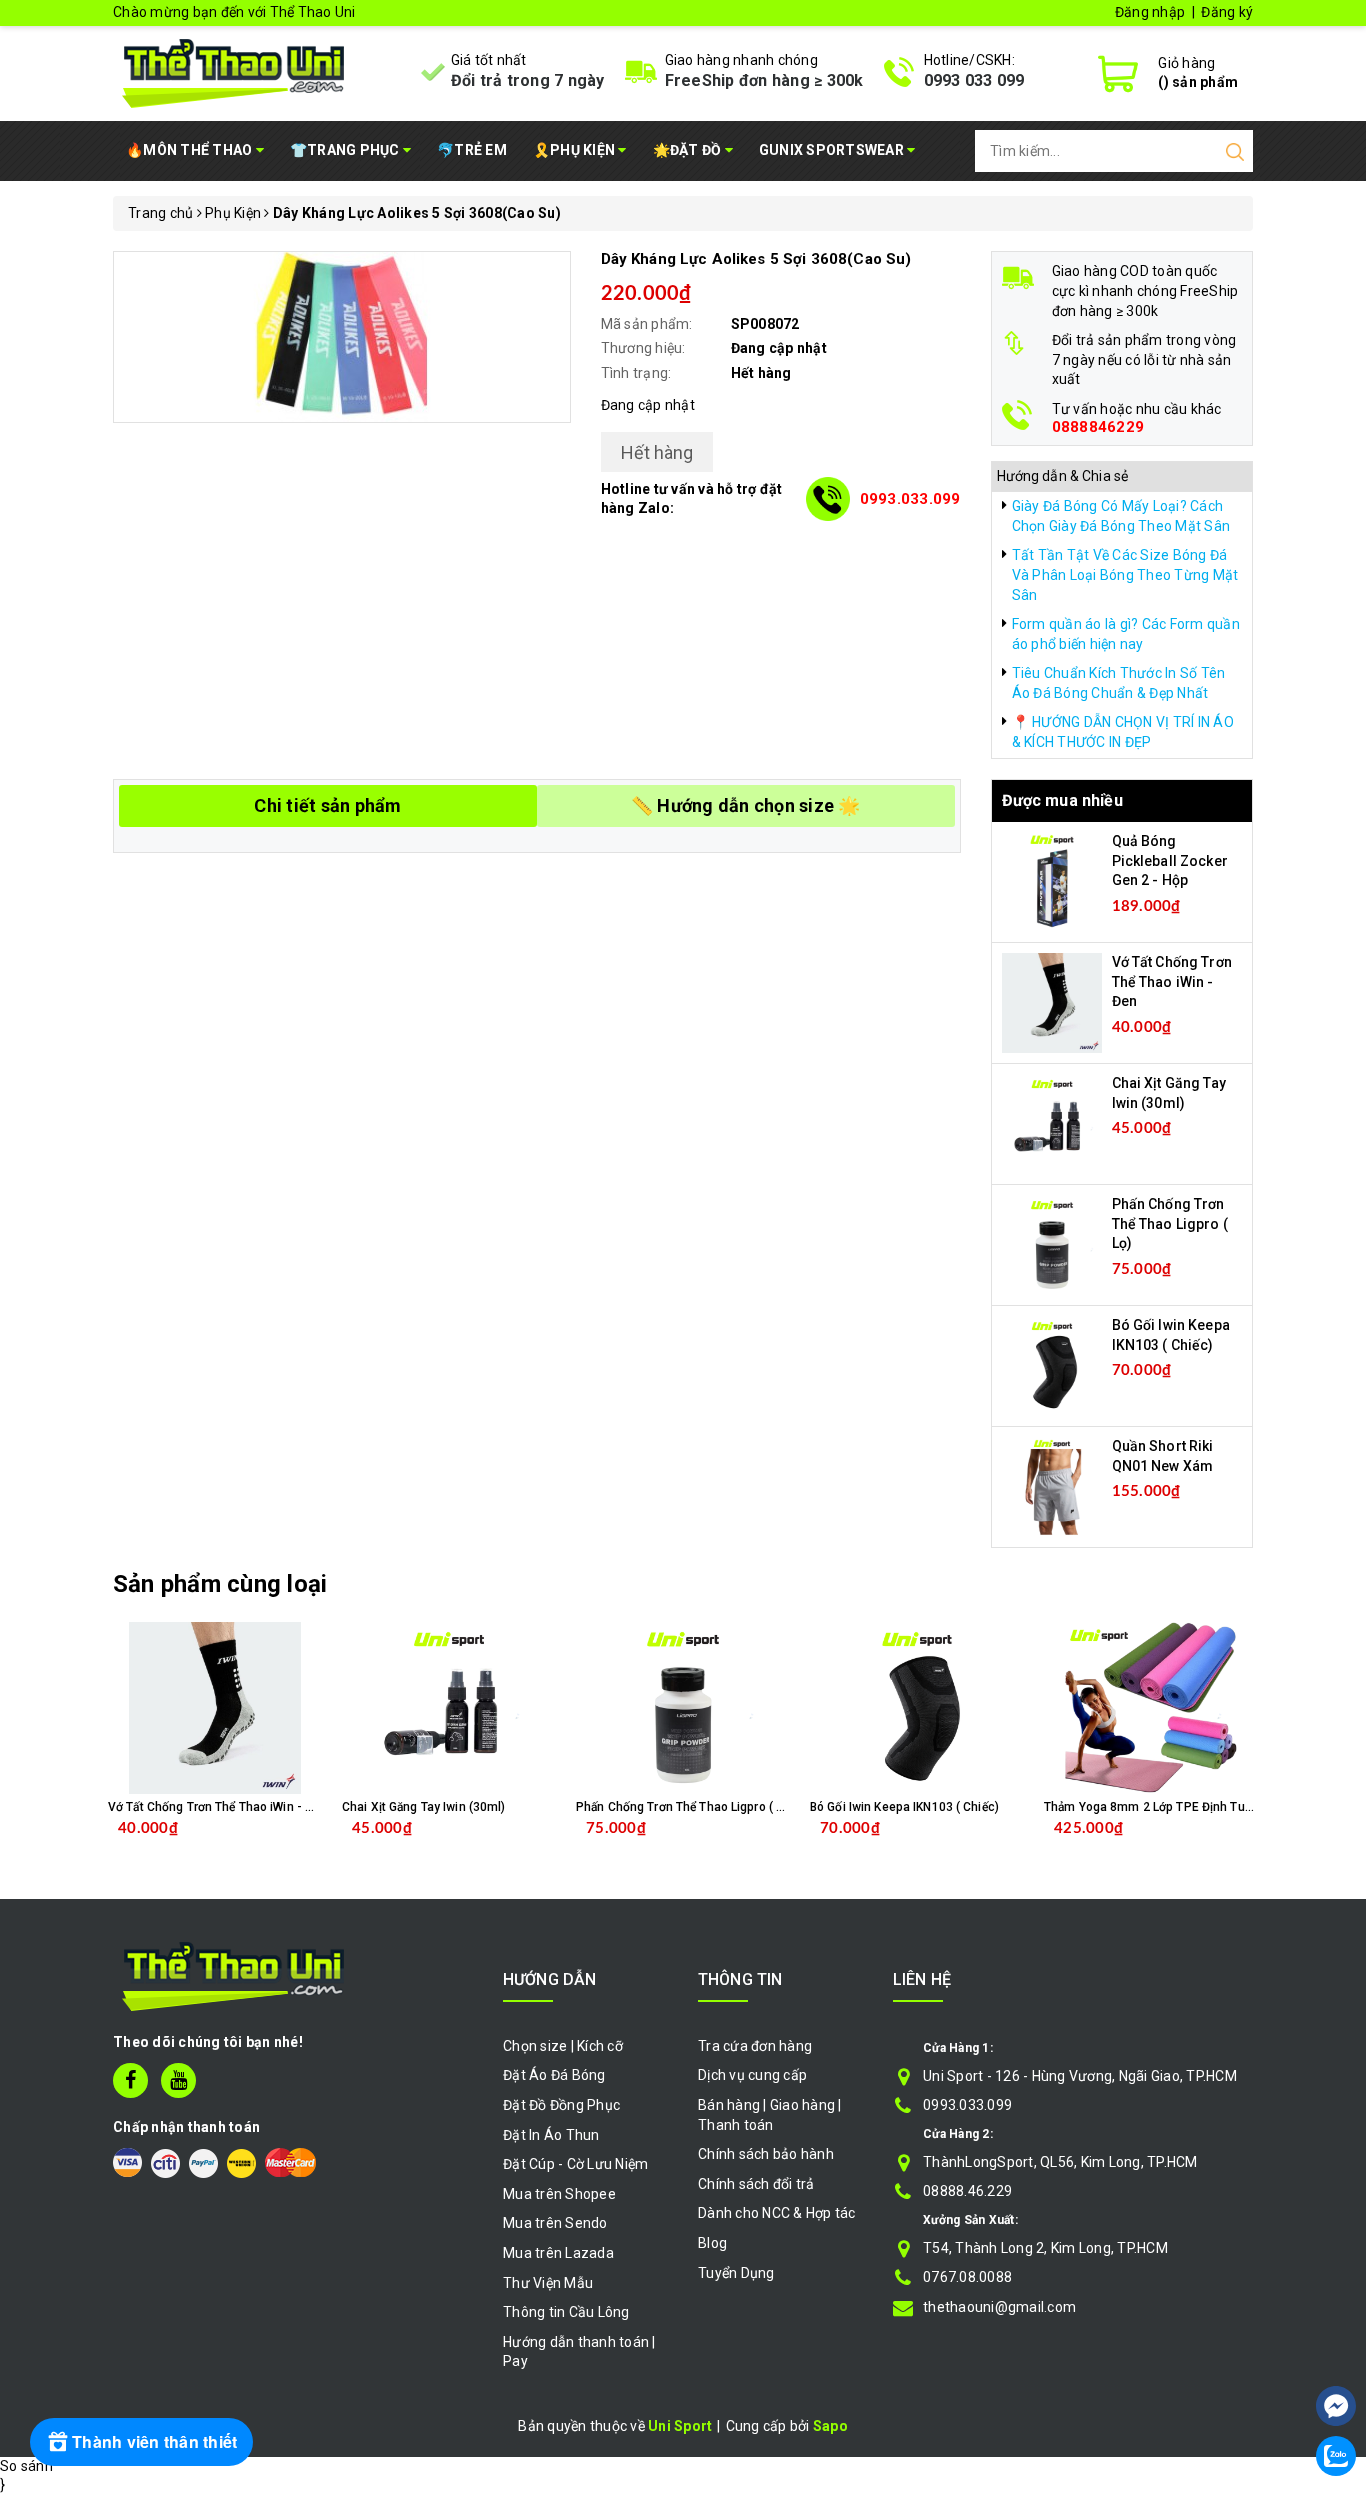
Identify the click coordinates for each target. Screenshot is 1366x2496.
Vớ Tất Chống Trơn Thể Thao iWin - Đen (1172, 981)
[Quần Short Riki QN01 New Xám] (1052, 1486)
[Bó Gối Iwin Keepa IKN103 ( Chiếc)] (1052, 1365)
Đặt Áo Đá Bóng (554, 2075)
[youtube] (178, 2080)
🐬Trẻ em (472, 150)
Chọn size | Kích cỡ (563, 2046)
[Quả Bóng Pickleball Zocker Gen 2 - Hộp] (1052, 881)
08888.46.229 (967, 2191)
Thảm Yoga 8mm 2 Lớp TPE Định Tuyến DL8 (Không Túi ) (1201, 1807)
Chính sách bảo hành (766, 2154)
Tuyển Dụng (736, 2273)
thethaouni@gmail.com (999, 2307)
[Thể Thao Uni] (234, 71)
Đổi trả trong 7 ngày (528, 80)
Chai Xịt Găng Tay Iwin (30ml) (423, 1807)
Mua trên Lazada (558, 2253)
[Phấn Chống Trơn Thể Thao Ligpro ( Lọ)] (1052, 1244)
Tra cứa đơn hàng (755, 2046)
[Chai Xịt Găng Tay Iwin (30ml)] (1052, 1123)
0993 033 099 (974, 80)
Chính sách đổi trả (756, 2184)
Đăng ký (1227, 12)
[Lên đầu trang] (1336, 2346)
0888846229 (1098, 427)
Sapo (830, 2426)
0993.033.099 (910, 499)
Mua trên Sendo (555, 2223)
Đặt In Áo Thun (551, 2135)
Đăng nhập (1150, 12)
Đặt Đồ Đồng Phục (561, 2105)
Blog (712, 2243)
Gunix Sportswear (833, 150)
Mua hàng (257, 1844)
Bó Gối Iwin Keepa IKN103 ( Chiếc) (904, 1807)
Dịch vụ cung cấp (752, 2075)
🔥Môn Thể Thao (191, 150)
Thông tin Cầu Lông (566, 2312)
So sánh (26, 2466)
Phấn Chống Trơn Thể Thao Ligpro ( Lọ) (1170, 1223)
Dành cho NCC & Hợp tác (777, 2213)
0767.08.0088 (967, 2277)
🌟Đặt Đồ (689, 150)
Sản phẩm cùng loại (220, 1584)
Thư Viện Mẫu (548, 2283)
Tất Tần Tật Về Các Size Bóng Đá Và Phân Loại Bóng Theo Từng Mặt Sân (1125, 574)
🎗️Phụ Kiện (576, 150)
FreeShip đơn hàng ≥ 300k (764, 80)
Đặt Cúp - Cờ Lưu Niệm (575, 2164)
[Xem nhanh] (215, 1708)
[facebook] (130, 2080)
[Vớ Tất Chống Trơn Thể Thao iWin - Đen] (1052, 1002)
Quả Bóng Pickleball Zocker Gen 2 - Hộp (1170, 860)
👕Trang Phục (346, 150)
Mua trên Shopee (559, 2194)
